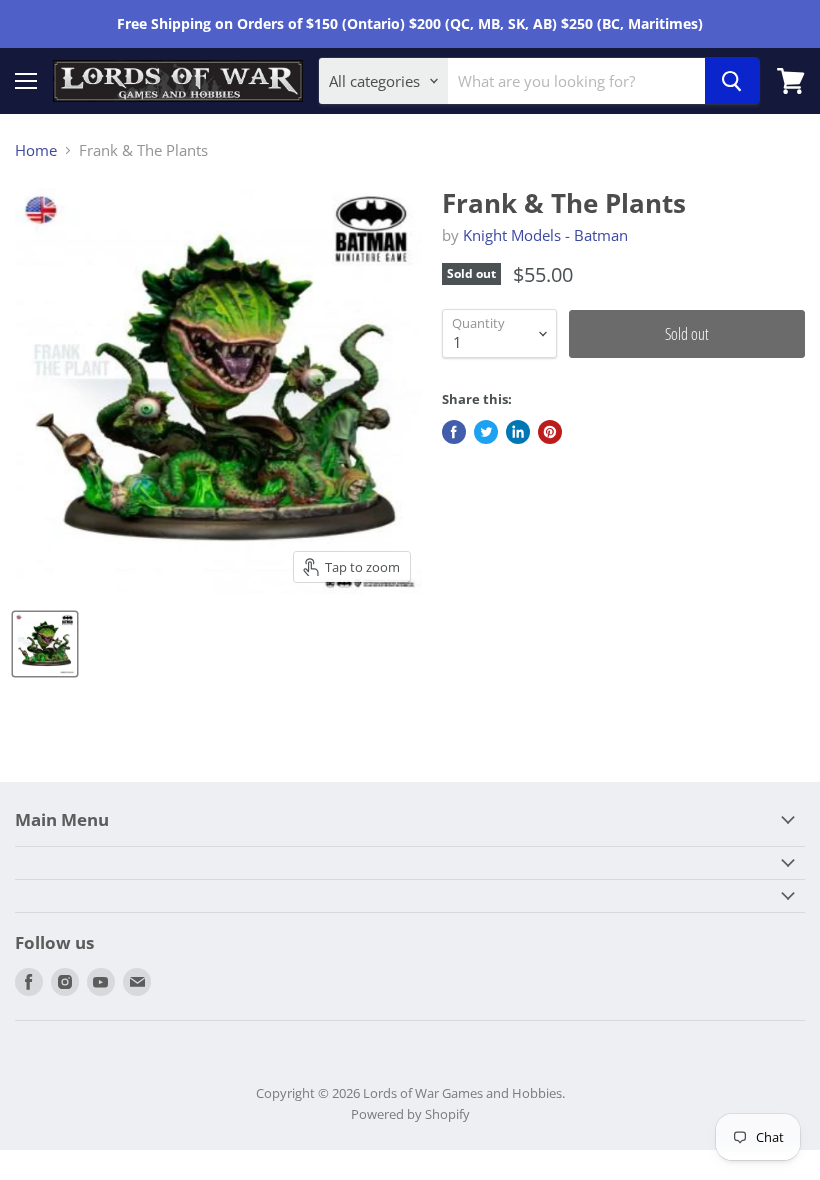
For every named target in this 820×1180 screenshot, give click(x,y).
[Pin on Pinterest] (550, 432)
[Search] (732, 81)
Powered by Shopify (410, 1114)
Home (36, 150)
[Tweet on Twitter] (486, 432)
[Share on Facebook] (454, 432)
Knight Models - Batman (545, 235)
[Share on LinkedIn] (518, 432)
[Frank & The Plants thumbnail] (45, 644)
